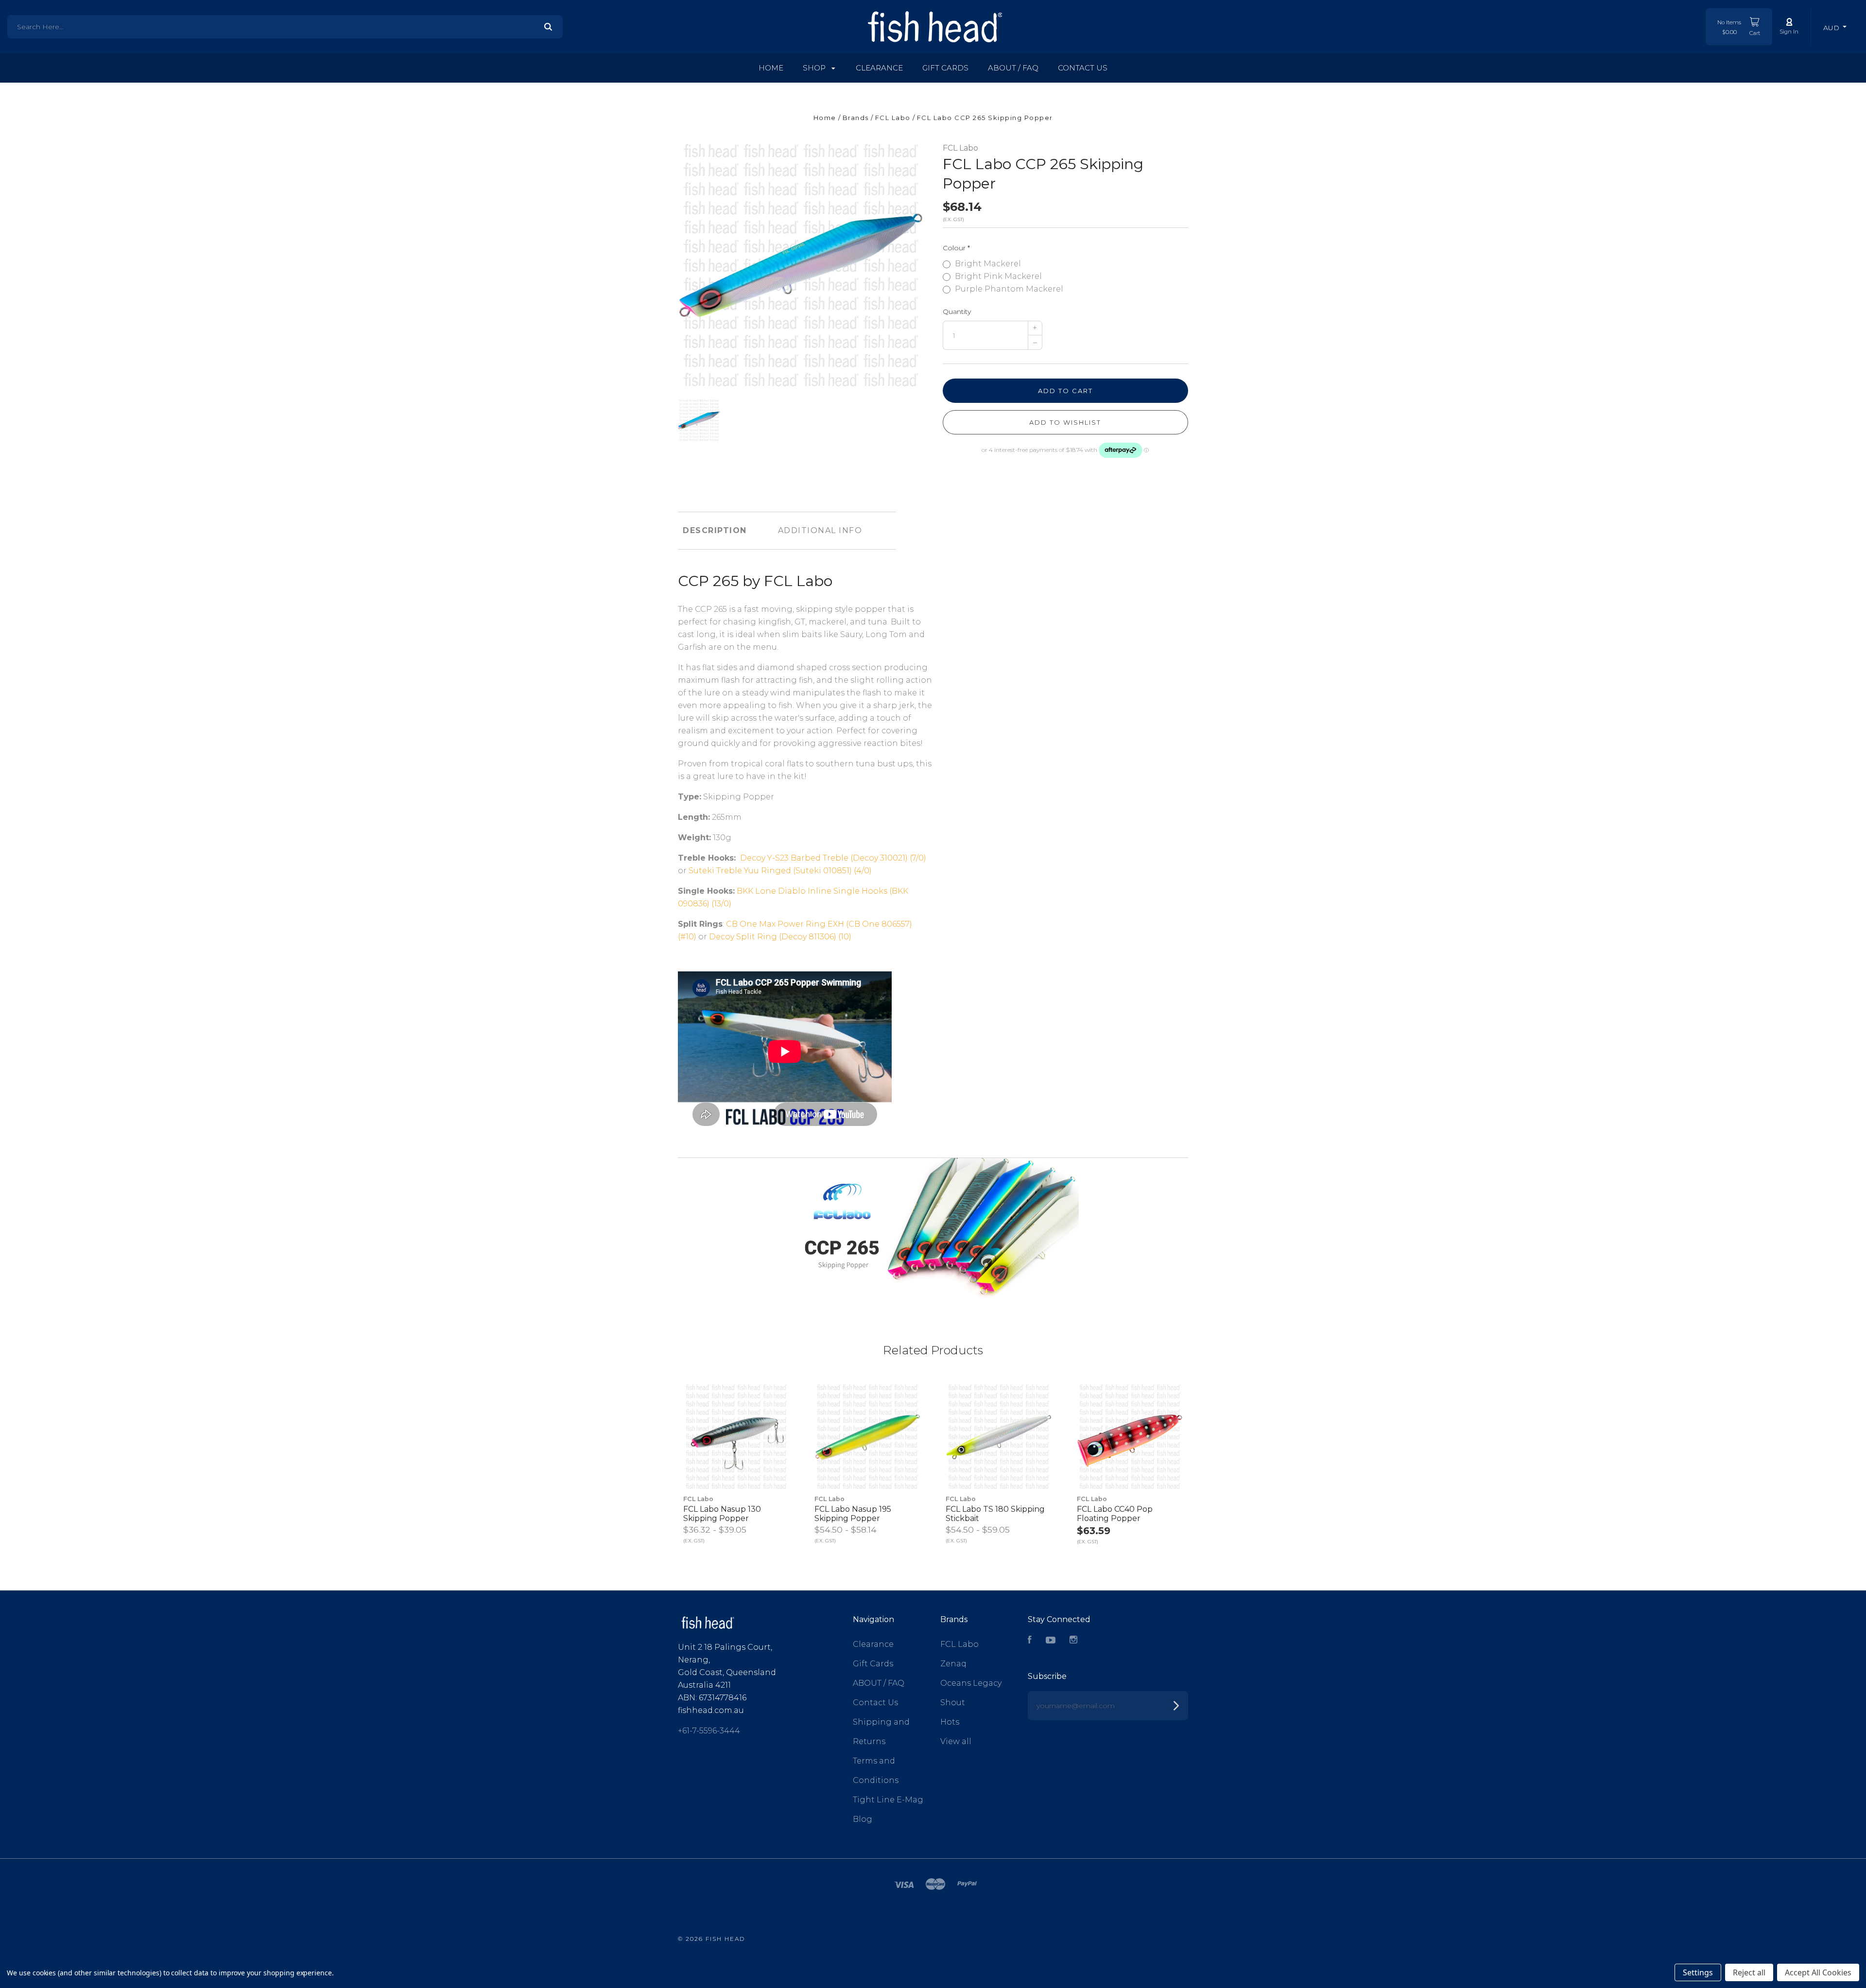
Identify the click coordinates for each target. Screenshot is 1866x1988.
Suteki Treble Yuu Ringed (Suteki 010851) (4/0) (780, 871)
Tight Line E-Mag (888, 1800)
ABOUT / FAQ (1013, 68)
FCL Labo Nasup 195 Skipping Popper (853, 1514)
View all (956, 1741)
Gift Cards (945, 68)
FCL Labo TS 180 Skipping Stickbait (995, 1514)
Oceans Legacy (971, 1683)
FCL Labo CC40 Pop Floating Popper (1115, 1514)
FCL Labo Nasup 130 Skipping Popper (722, 1514)
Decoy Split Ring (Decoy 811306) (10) (780, 937)
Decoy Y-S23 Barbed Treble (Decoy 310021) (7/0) (833, 858)
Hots (950, 1722)
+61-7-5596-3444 (709, 1731)
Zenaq (953, 1664)
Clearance (879, 68)
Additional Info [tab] (820, 530)
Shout (953, 1703)
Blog (863, 1819)
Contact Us (1083, 68)
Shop (815, 68)
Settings (1698, 1972)
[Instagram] (1073, 1641)
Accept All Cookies (1818, 1972)
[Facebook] (1030, 1641)
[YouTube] (1051, 1641)
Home (771, 68)
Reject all (1749, 1972)
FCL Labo (960, 148)
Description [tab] (715, 530)
